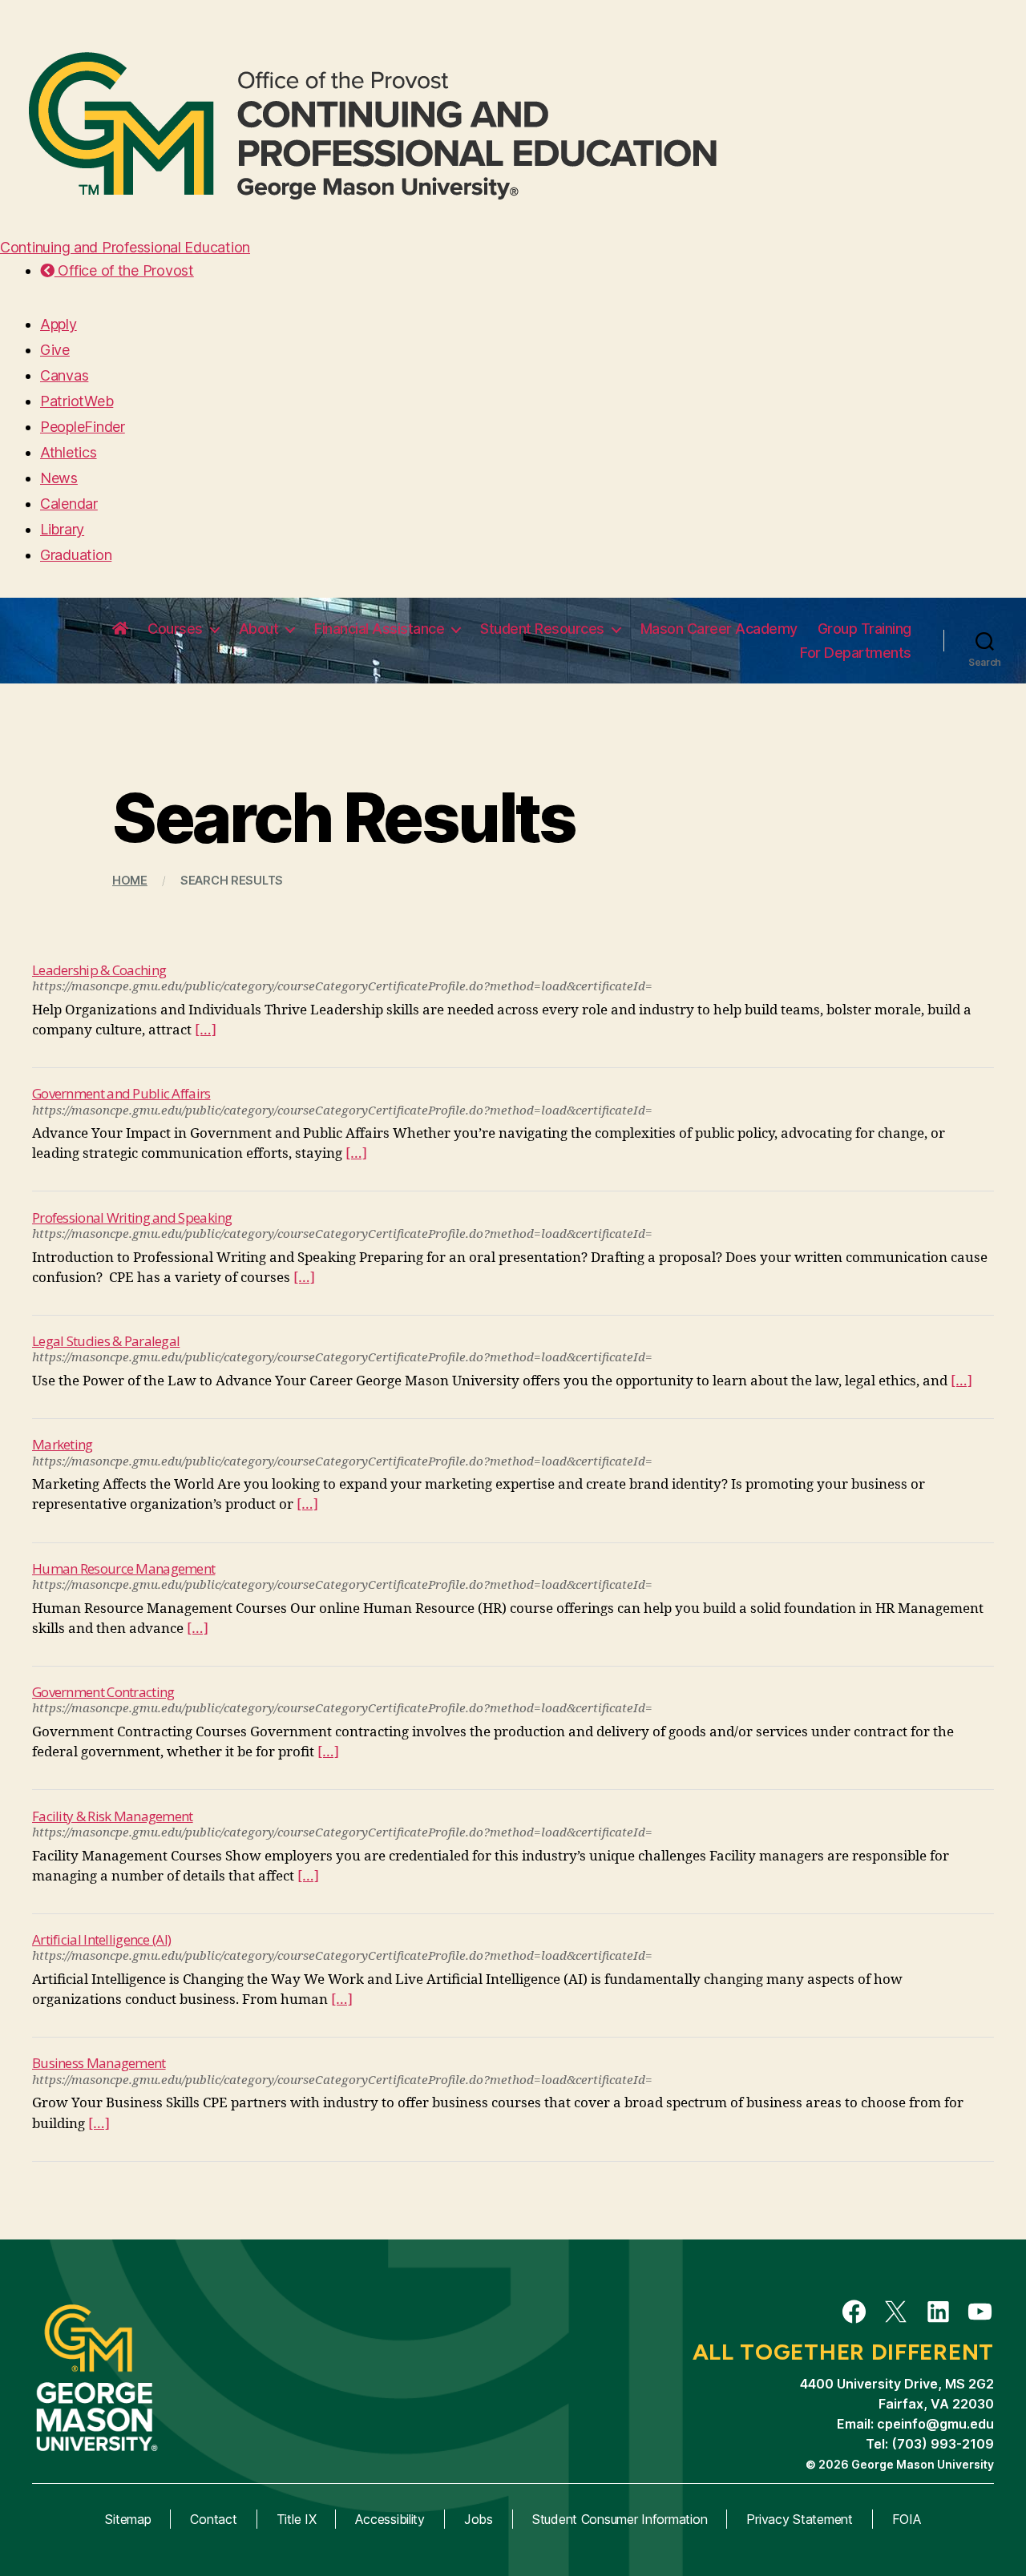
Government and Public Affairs (121, 1093)
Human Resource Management (123, 1568)
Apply (59, 324)
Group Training (864, 629)
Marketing (63, 1444)
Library (62, 529)
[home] (120, 629)
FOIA (907, 2519)
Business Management (99, 2063)
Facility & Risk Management (113, 1816)
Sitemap (128, 2519)
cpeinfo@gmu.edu (935, 2424)
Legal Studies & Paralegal (106, 1341)
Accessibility (390, 2519)
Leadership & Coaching (99, 970)
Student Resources (542, 629)
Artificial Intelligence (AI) (101, 1939)
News (59, 478)
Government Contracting (103, 1692)
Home (130, 880)
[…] (206, 1030)
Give (55, 350)
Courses (175, 629)
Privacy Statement (799, 2519)
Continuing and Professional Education (125, 247)
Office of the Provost (124, 270)
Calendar (69, 504)
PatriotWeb (77, 401)
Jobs (479, 2519)
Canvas (64, 375)
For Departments (856, 653)
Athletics (69, 452)
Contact (213, 2519)
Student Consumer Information (620, 2519)
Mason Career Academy (719, 629)
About (259, 629)
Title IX (297, 2519)
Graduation (76, 555)
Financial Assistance (379, 629)
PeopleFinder (83, 427)
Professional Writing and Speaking (132, 1217)
